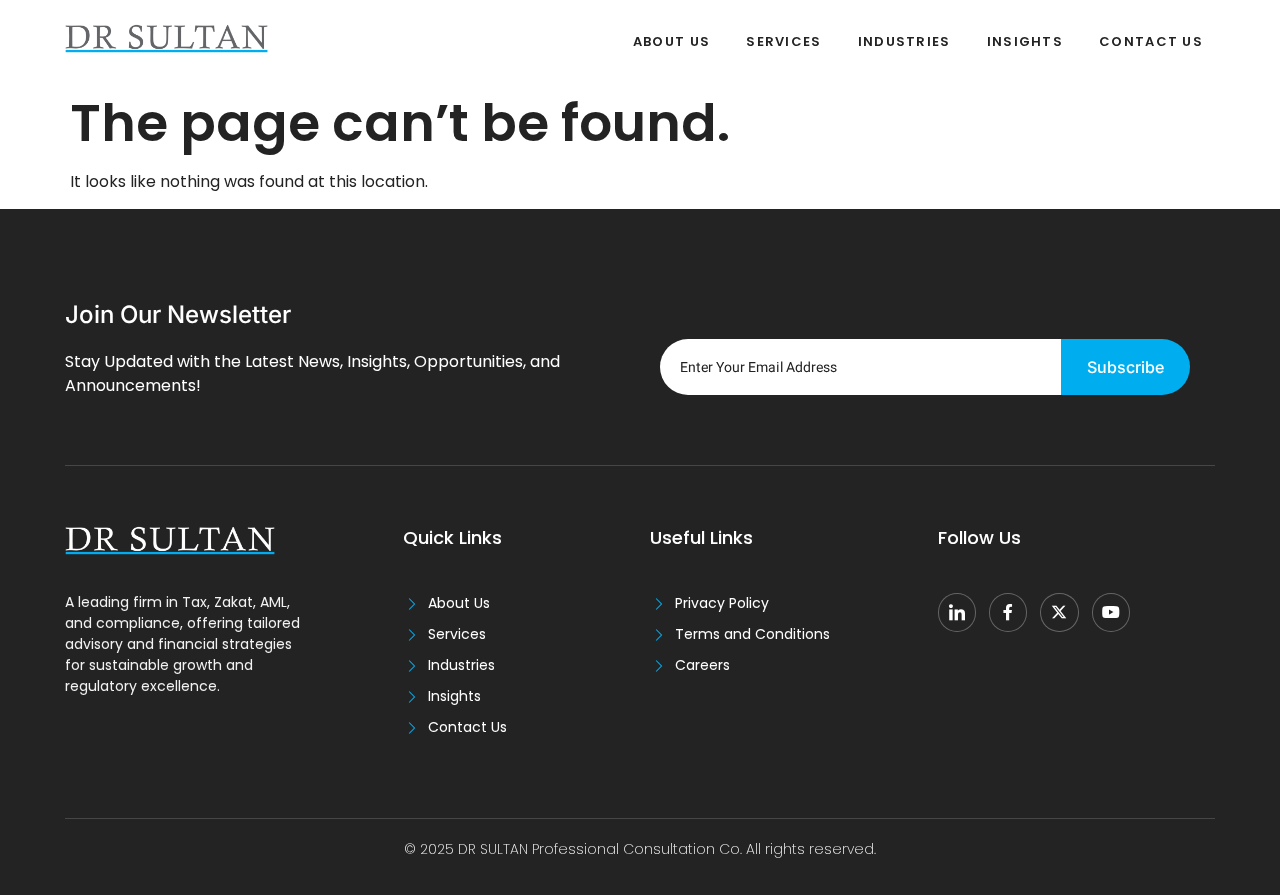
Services (783, 41)
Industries (904, 41)
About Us (671, 41)
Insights (1025, 41)
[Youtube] (1111, 612)
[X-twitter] (1059, 612)
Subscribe (1125, 367)
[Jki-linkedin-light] (957, 612)
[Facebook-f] (1008, 612)
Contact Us (1151, 41)
